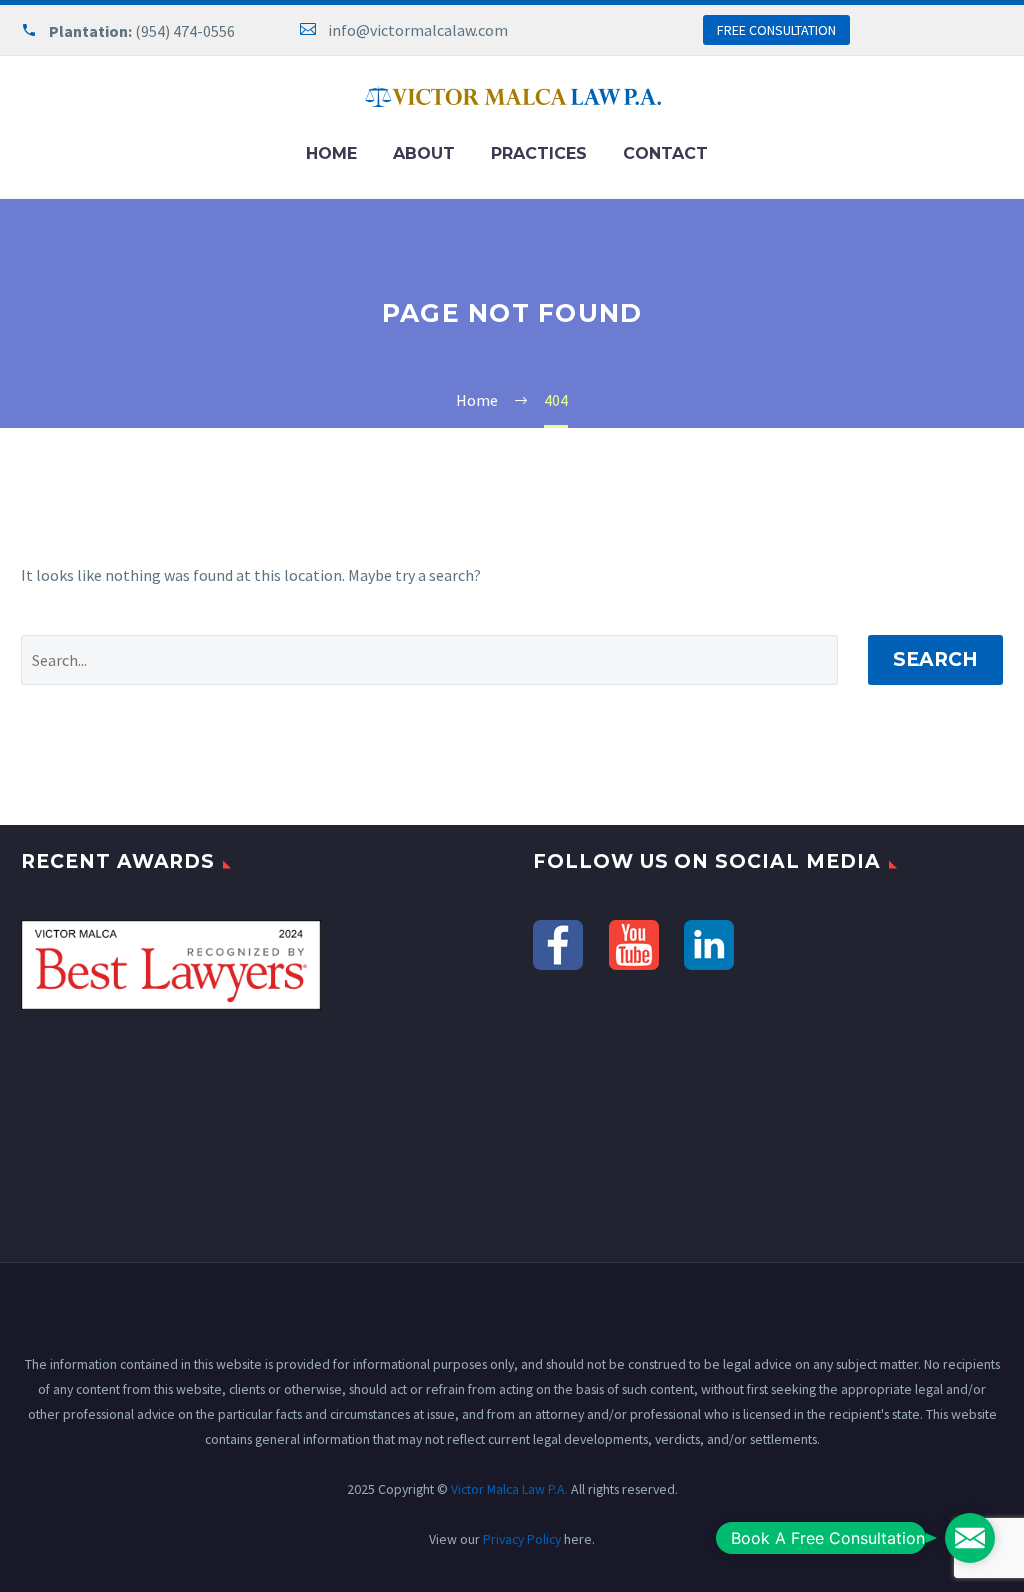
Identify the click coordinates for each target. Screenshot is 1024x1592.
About (424, 153)
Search (935, 659)
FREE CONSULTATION (776, 30)
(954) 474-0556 (185, 31)
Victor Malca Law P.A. (509, 1489)
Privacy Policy (522, 1539)
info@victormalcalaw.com (418, 30)
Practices (539, 153)
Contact (665, 153)
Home (331, 153)
